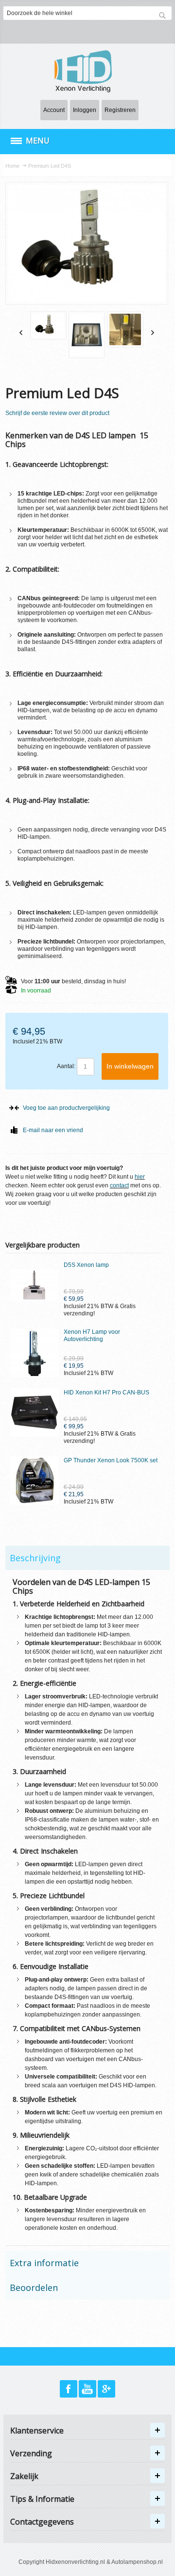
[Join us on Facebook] (69, 2389)
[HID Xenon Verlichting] (87, 71)
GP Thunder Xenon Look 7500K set (111, 1460)
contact (119, 1185)
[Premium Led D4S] (48, 326)
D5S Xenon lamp (86, 1265)
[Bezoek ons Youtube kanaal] (88, 2389)
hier (140, 1177)
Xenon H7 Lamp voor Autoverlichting (92, 1336)
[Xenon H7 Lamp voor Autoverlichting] (35, 1353)
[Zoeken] (162, 16)
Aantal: (66, 1066)
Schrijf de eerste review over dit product (57, 413)
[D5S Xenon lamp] (35, 1285)
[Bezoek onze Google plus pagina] (106, 2389)
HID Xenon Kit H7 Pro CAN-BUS (106, 1392)
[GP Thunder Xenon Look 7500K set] (35, 1480)
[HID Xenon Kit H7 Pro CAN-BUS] (35, 1412)
